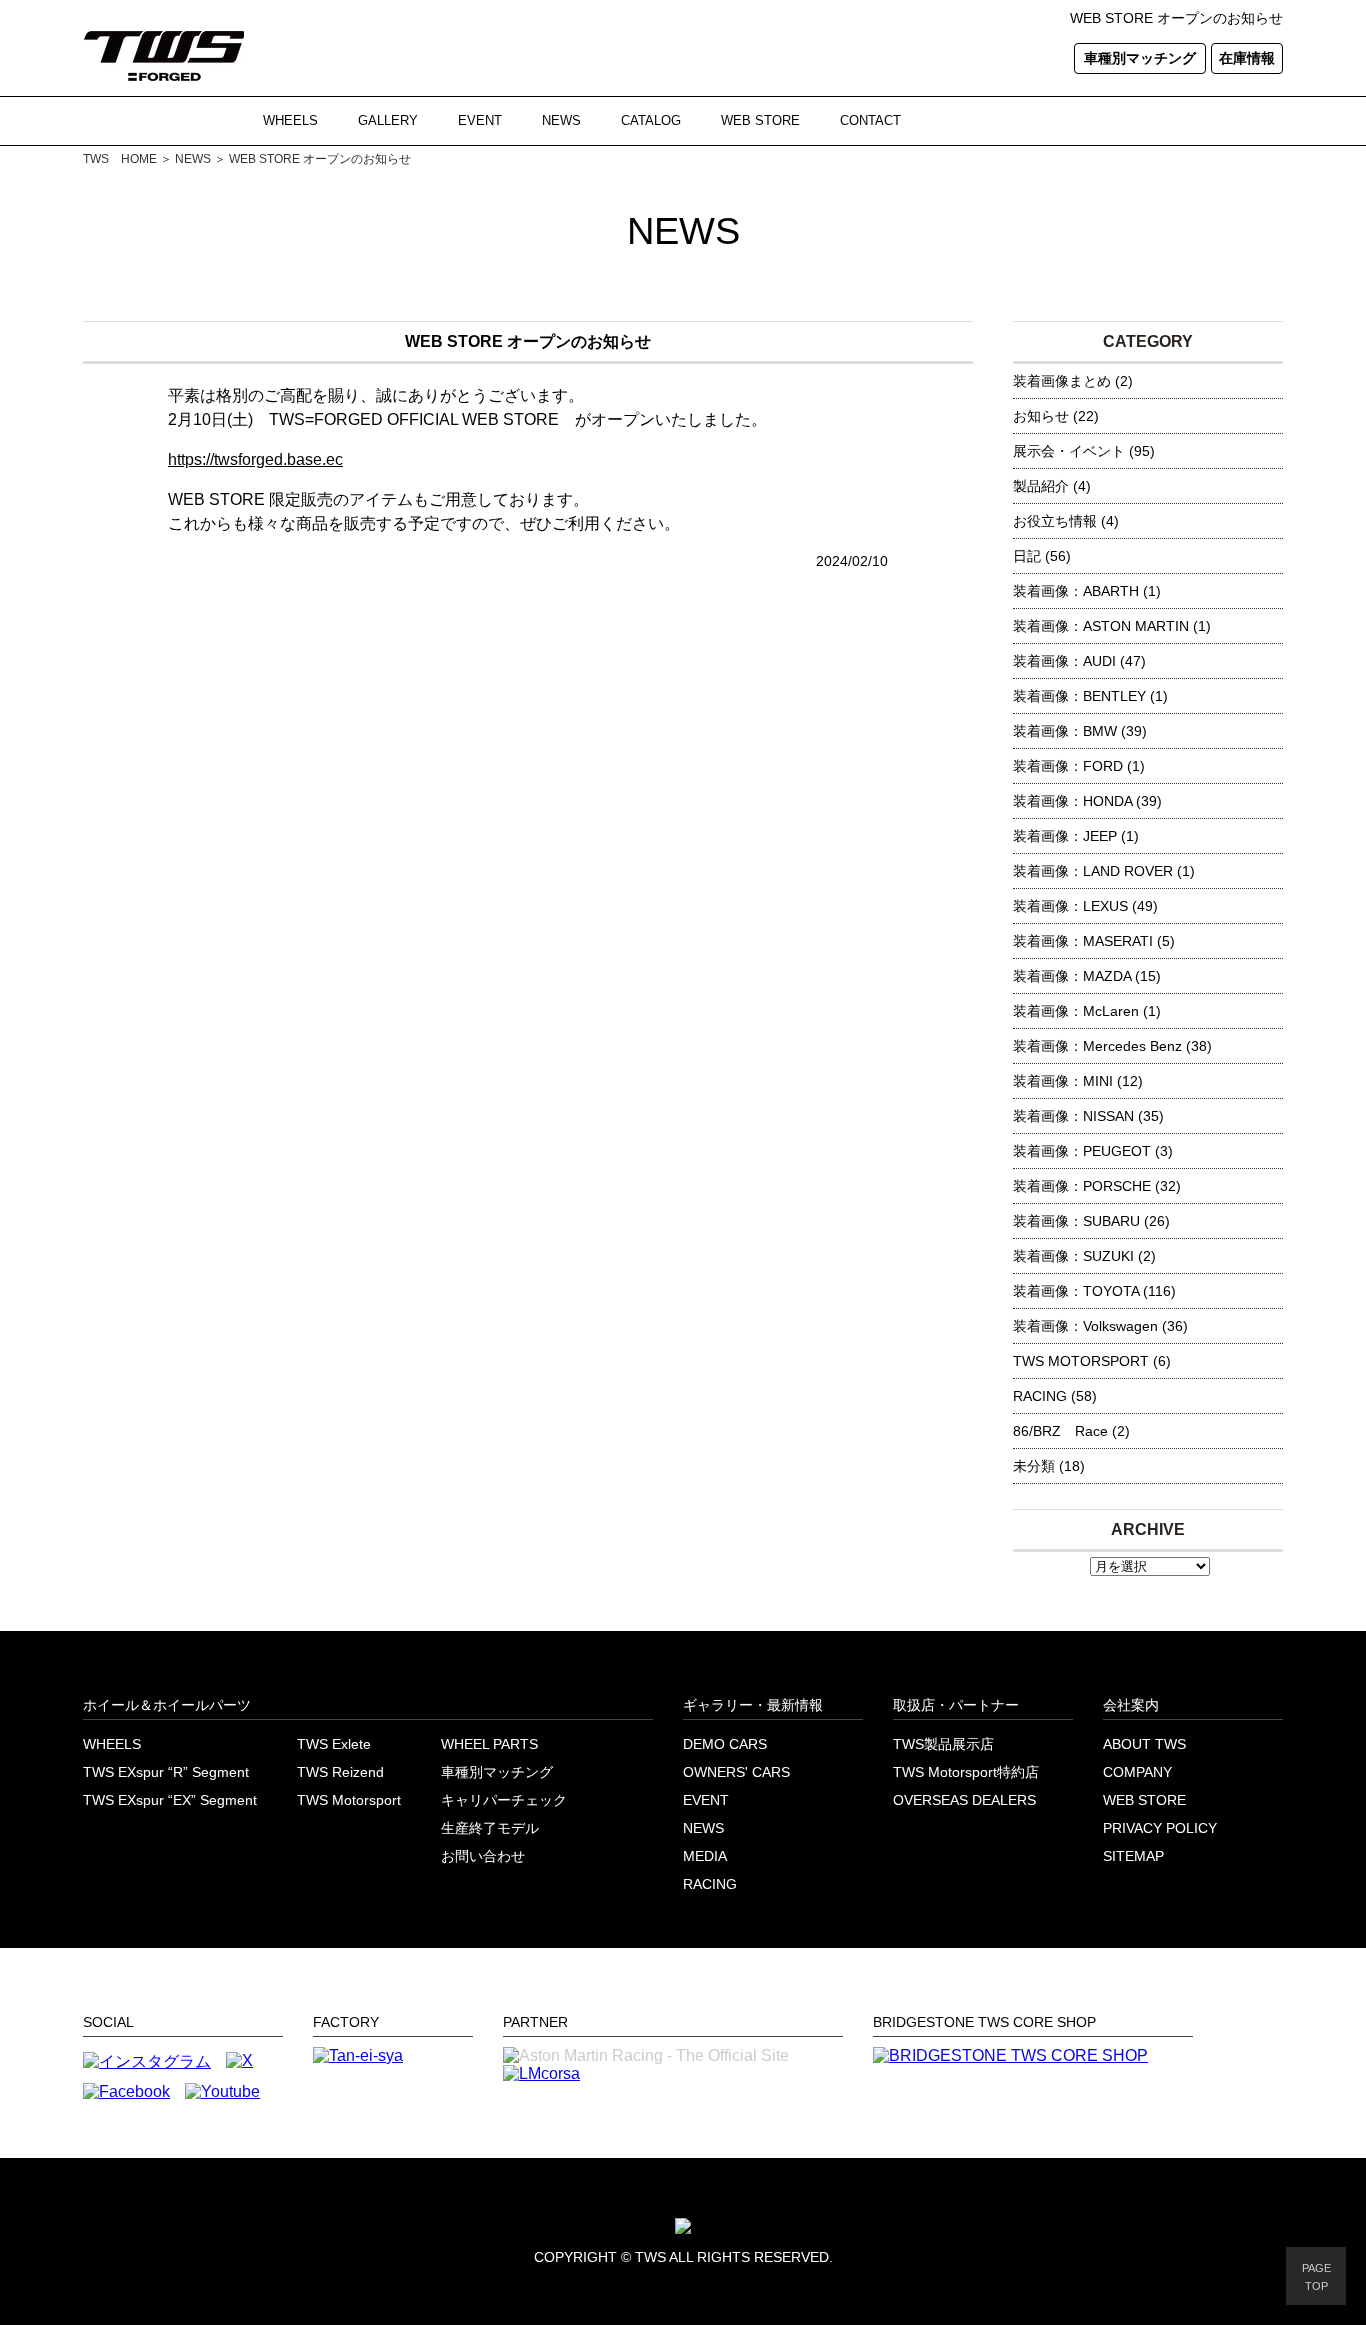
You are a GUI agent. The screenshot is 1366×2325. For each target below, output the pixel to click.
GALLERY (388, 120)
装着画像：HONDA (1072, 801)
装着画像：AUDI (1064, 661)
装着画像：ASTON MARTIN (1101, 626)
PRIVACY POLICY (1160, 1828)
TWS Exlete (334, 1744)
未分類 (1034, 1466)
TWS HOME (120, 159)
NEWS (561, 120)
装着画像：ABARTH (1076, 591)
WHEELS (290, 120)
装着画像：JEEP (1065, 836)
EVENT (480, 120)
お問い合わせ (483, 1856)
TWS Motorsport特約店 (966, 1772)
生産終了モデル (490, 1828)
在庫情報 (1247, 58)
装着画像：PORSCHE (1082, 1186)
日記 (1027, 556)
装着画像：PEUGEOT (1082, 1151)
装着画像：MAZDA (1072, 976)
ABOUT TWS (1144, 1744)
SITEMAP (1133, 1856)
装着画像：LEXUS (1070, 906)
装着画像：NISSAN (1073, 1116)
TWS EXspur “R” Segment (166, 1772)
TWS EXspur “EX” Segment (170, 1800)
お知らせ (1041, 416)
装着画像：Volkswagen (1085, 1326)
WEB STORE (760, 120)
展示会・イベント (1069, 451)
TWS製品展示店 (943, 1744)
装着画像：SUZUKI (1073, 1256)
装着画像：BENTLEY (1079, 696)
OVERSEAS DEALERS (964, 1800)
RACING (1040, 1396)
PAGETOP (1316, 2277)
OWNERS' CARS (736, 1772)
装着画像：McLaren (1076, 1011)
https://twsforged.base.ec (255, 459)
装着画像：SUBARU (1076, 1221)
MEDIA (705, 1856)
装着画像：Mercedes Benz (1097, 1046)
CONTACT (870, 120)
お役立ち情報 (1055, 521)
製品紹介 (1041, 486)
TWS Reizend (340, 1772)
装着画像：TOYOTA (1076, 1291)
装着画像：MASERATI (1083, 941)
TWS (650, 2257)
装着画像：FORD (1068, 766)
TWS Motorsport (349, 1800)
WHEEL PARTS (489, 1744)
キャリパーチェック (504, 1800)
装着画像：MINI (1063, 1081)
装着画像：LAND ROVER (1093, 871)
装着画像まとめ (1062, 381)
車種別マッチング (1140, 58)
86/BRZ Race (1060, 1431)
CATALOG (651, 120)
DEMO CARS (725, 1744)
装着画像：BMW (1065, 731)
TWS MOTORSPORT (1081, 1361)
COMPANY (1137, 1772)
